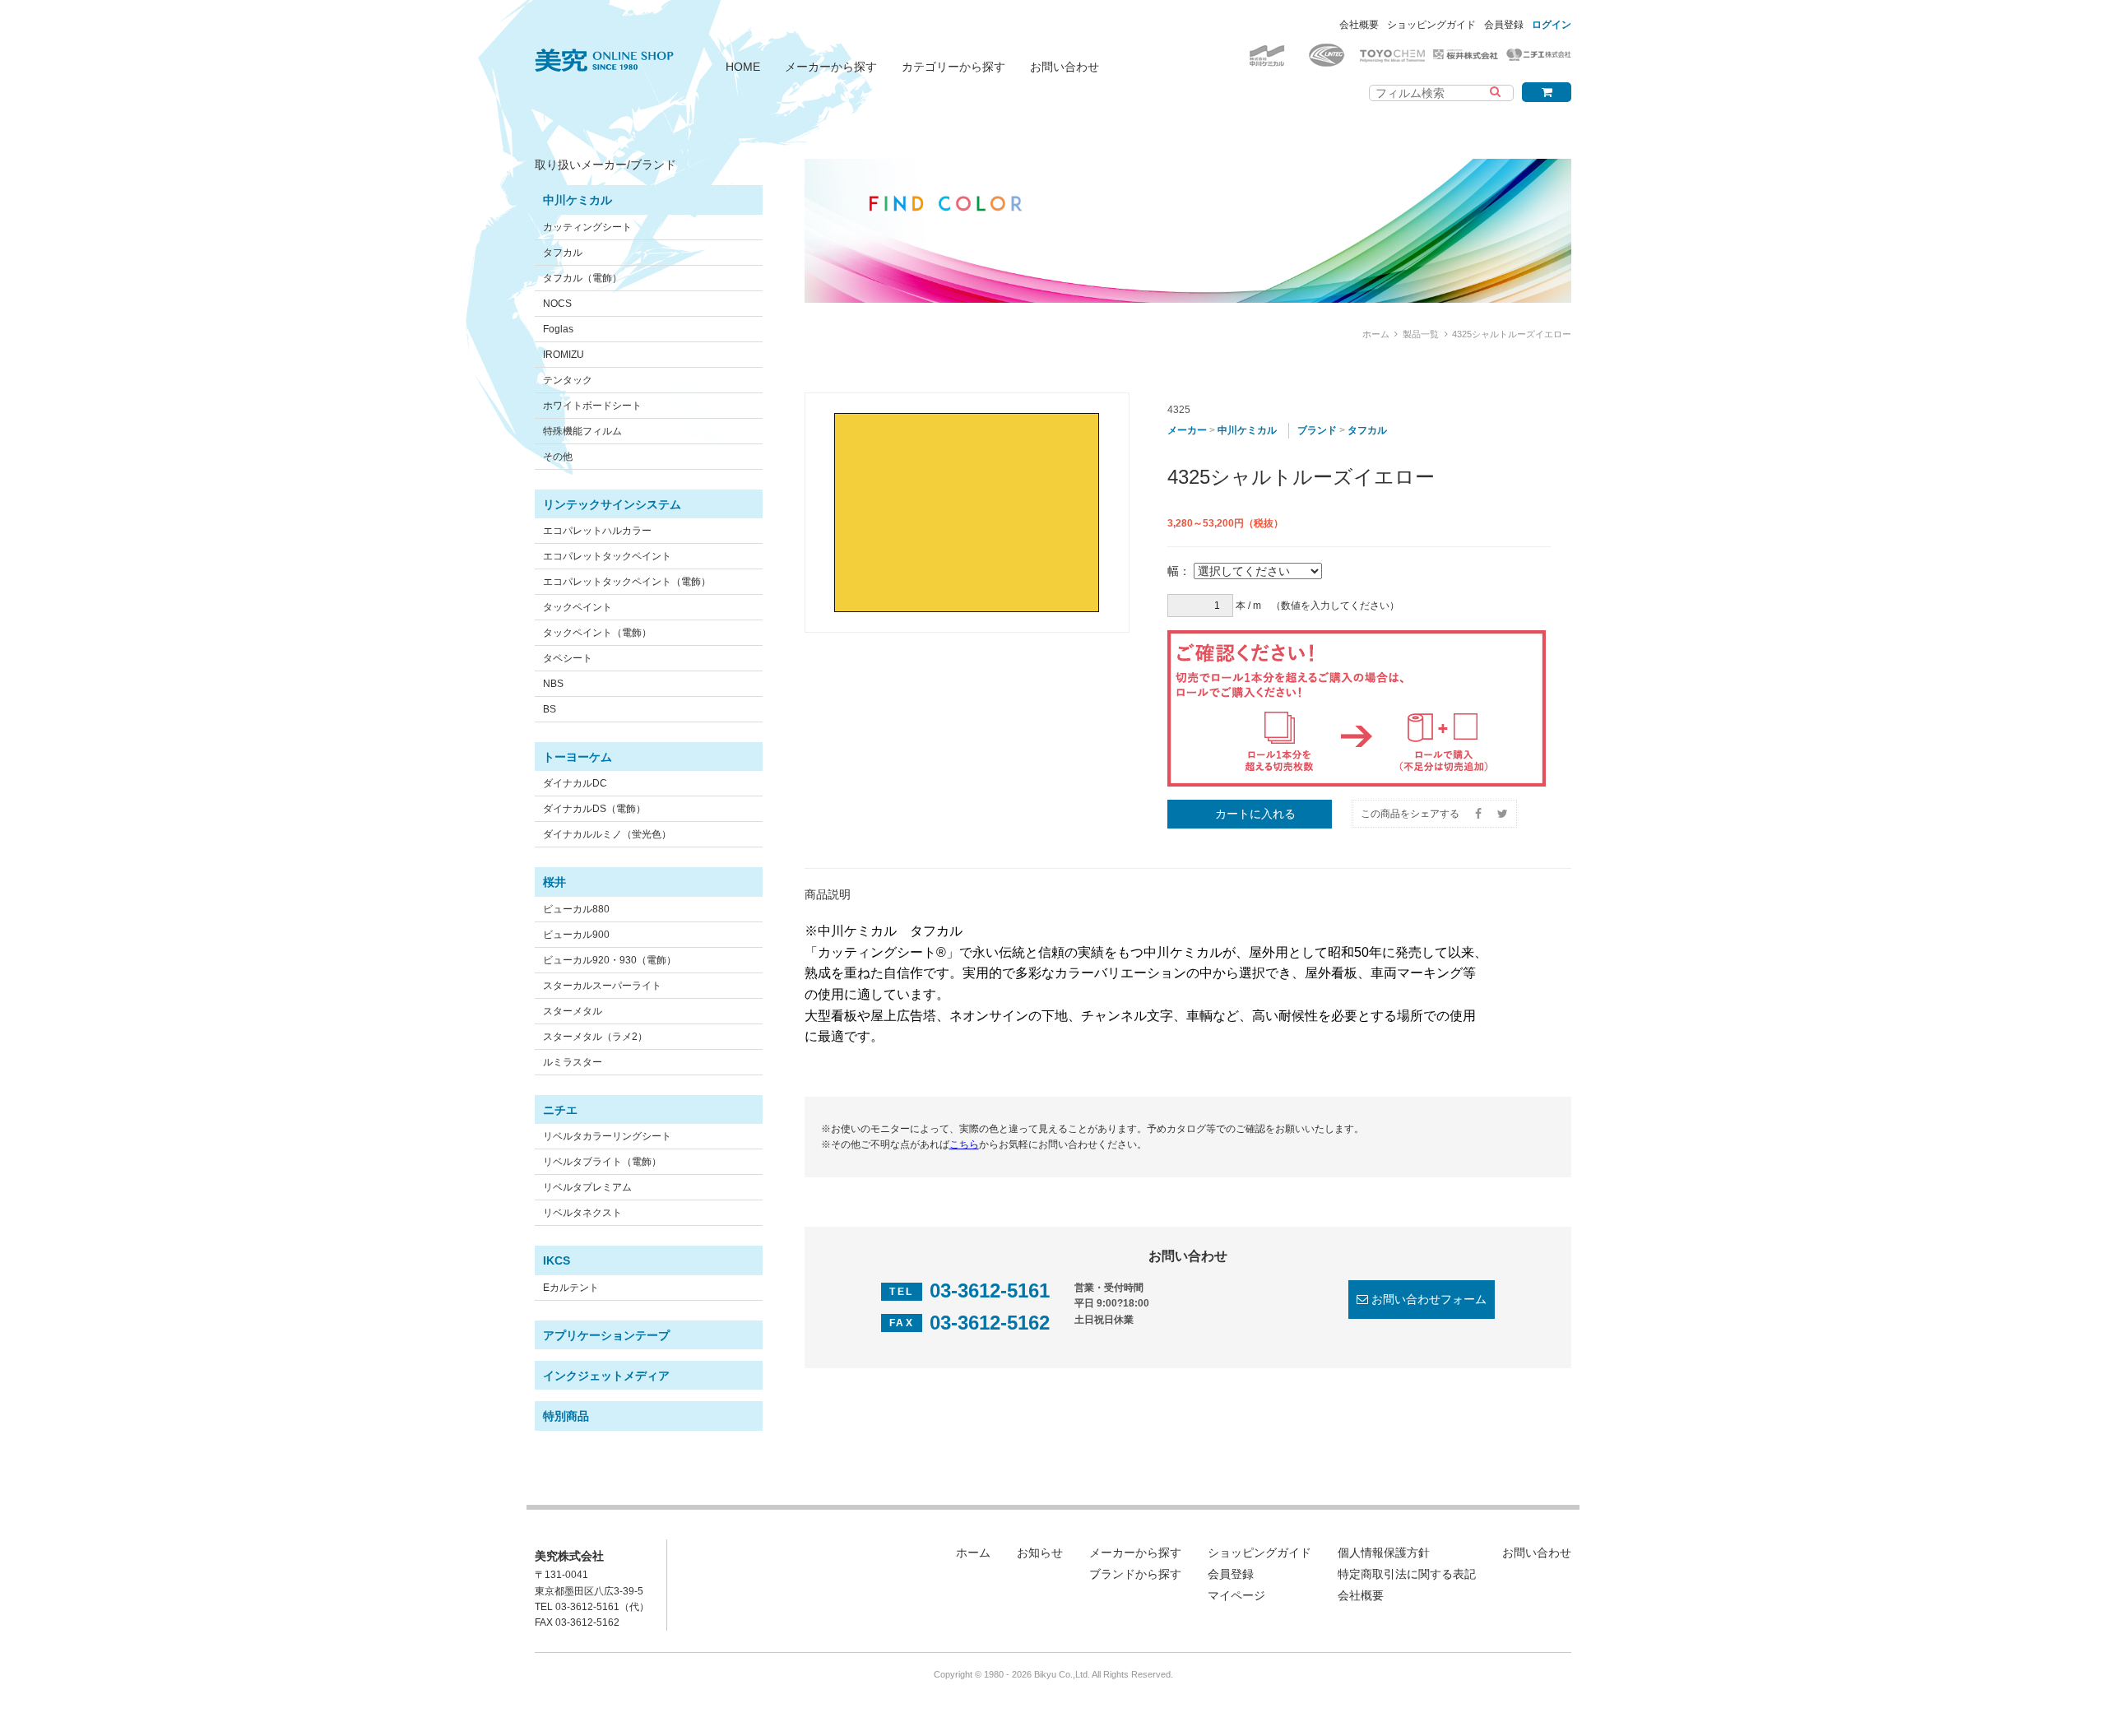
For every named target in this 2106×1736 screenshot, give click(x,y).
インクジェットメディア (606, 1376)
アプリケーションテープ (606, 1335)
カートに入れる (1255, 814)
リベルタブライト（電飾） (602, 1162)
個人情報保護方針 (1384, 1553)
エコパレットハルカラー (597, 531)
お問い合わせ (1065, 67)
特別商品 (566, 1416)
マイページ (1236, 1595)
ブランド (1317, 430)
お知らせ (1040, 1553)
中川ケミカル (578, 200)
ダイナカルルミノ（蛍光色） (607, 834)
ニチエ (560, 1110)
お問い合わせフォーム (1429, 1299)
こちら (964, 1144)
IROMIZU (564, 355)
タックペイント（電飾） (597, 633)
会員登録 (1504, 25)
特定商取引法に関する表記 (1407, 1574)
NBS (553, 684)
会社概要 (1359, 25)
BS (550, 709)
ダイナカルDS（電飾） (594, 809)
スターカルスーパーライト (602, 986)
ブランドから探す (1135, 1574)
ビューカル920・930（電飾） (610, 960)
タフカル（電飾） (582, 278)
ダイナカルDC (575, 783)
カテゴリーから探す (953, 67)
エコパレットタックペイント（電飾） (627, 582)
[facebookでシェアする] (1478, 814)
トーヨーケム (578, 757)
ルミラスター (573, 1062)
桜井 (554, 882)
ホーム (1376, 334)
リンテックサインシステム (612, 504)
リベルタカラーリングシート (607, 1136)
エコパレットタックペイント (607, 556)
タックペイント (578, 607)
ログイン (1552, 25)
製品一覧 (1421, 334)
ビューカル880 (576, 909)
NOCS (557, 304)
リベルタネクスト (582, 1213)
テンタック (568, 380)
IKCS (557, 1260)
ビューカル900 (576, 935)
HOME (743, 67)
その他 (558, 457)
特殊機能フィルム (582, 431)
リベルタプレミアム (587, 1187)
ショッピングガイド (1431, 25)
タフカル (563, 253)
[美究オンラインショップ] (604, 50)
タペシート (568, 658)
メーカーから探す (831, 67)
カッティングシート (587, 227)
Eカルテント (571, 1288)
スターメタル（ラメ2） (595, 1037)
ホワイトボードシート (592, 406)
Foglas (558, 329)
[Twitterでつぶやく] (1503, 814)
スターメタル (573, 1011)
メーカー (1187, 430)
